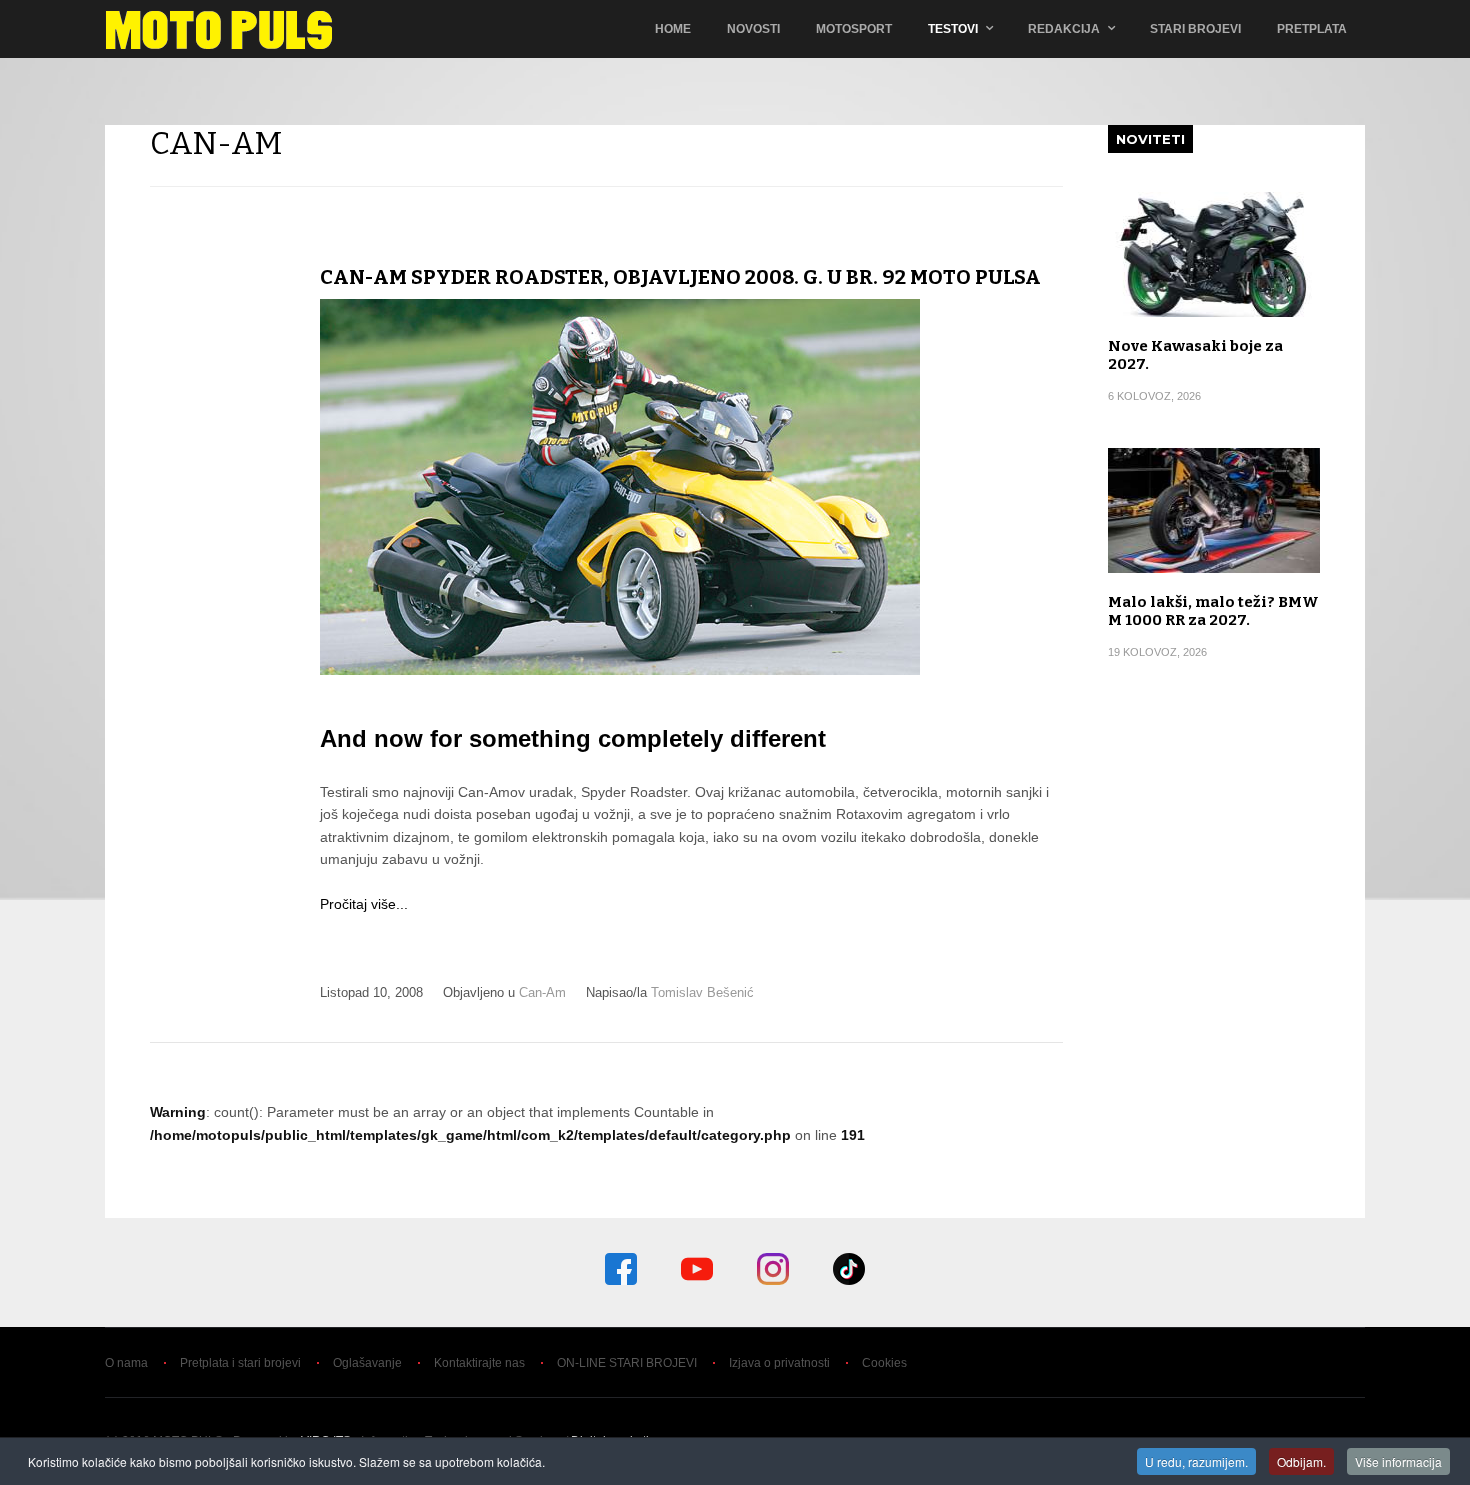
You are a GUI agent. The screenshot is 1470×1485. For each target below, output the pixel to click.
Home (673, 29)
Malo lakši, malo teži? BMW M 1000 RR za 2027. (1213, 611)
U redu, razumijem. (1196, 1461)
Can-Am (542, 992)
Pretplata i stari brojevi (240, 1363)
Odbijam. (1301, 1461)
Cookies (884, 1363)
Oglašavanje (367, 1363)
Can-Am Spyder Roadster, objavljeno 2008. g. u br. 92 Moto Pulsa (680, 277)
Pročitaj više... (364, 904)
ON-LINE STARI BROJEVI (627, 1363)
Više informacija (1398, 1461)
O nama (126, 1363)
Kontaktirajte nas (479, 1363)
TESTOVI (953, 29)
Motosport (854, 29)
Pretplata (1312, 29)
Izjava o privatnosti (779, 1363)
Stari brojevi (1195, 29)
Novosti (753, 29)
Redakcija (1064, 29)
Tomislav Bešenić (702, 992)
